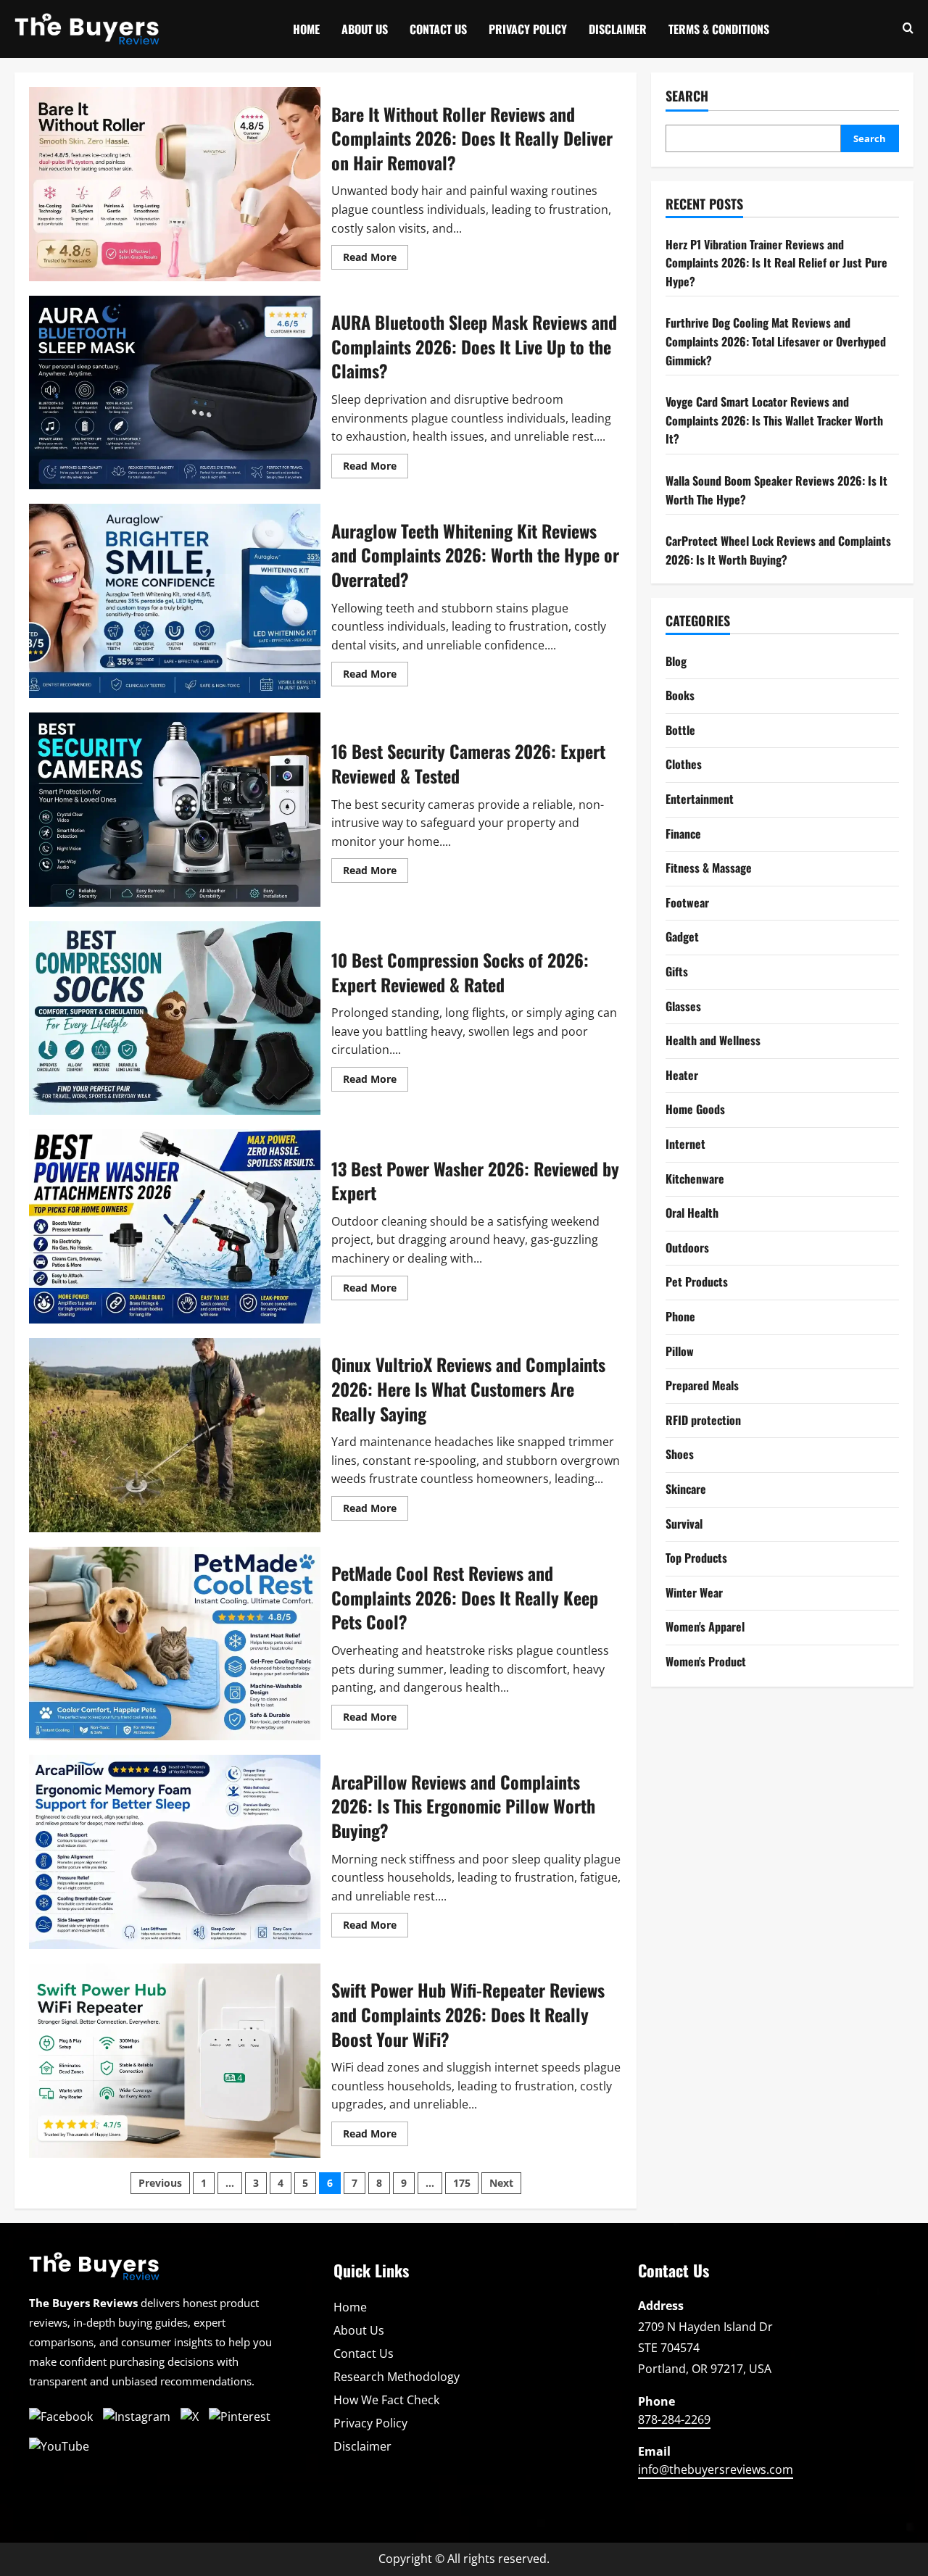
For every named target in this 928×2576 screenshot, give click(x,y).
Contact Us (438, 29)
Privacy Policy (528, 29)
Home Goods (695, 1109)
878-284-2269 (674, 2419)
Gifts (677, 971)
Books (680, 695)
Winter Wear (694, 1592)
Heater (682, 1075)
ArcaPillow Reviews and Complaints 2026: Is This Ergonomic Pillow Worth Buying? (175, 1852)
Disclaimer (618, 29)
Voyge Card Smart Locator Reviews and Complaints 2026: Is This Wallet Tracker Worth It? (774, 420)
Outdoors (687, 1247)
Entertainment (700, 799)
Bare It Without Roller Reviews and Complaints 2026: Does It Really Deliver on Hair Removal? (175, 184)
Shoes (680, 1454)
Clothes (684, 764)
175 (462, 2183)
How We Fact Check (386, 2400)
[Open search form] (908, 29)
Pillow (680, 1351)
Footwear (687, 902)
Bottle (680, 730)
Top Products (696, 1558)
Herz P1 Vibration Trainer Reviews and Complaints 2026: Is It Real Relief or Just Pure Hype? (776, 263)
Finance (683, 834)
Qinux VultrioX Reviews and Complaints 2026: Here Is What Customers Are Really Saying (175, 1435)
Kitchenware (695, 1179)
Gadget (682, 936)
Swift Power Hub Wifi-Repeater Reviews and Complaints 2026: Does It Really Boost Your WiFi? (175, 2061)
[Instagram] (137, 2417)
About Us (365, 29)
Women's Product (706, 1661)
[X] (190, 2417)
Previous (160, 2183)
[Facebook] (61, 2417)
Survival (684, 1524)
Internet (685, 1144)
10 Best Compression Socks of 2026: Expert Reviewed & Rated (175, 1018)
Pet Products (697, 1281)
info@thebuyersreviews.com (716, 2469)
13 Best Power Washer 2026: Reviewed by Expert (175, 1226)
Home (306, 29)
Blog (676, 661)
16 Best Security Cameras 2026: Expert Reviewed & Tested (175, 810)
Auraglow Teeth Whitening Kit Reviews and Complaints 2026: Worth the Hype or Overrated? (175, 601)
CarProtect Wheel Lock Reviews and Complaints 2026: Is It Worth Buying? (778, 550)
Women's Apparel (705, 1626)
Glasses (683, 1006)
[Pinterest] (240, 2417)
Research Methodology (397, 2377)
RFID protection (703, 1420)
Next (501, 2183)
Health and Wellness (713, 1040)
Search (687, 96)
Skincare (686, 1489)
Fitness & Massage (709, 868)
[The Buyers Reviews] (94, 2272)
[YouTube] (59, 2447)
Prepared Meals (702, 1385)
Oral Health (692, 1213)
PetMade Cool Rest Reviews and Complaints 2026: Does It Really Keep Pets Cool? (175, 1644)
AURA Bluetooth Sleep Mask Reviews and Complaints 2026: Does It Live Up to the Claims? (175, 393)
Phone (680, 1316)
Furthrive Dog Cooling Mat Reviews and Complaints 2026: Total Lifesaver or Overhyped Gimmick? (776, 341)
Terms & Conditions (719, 29)
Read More (376, 259)
